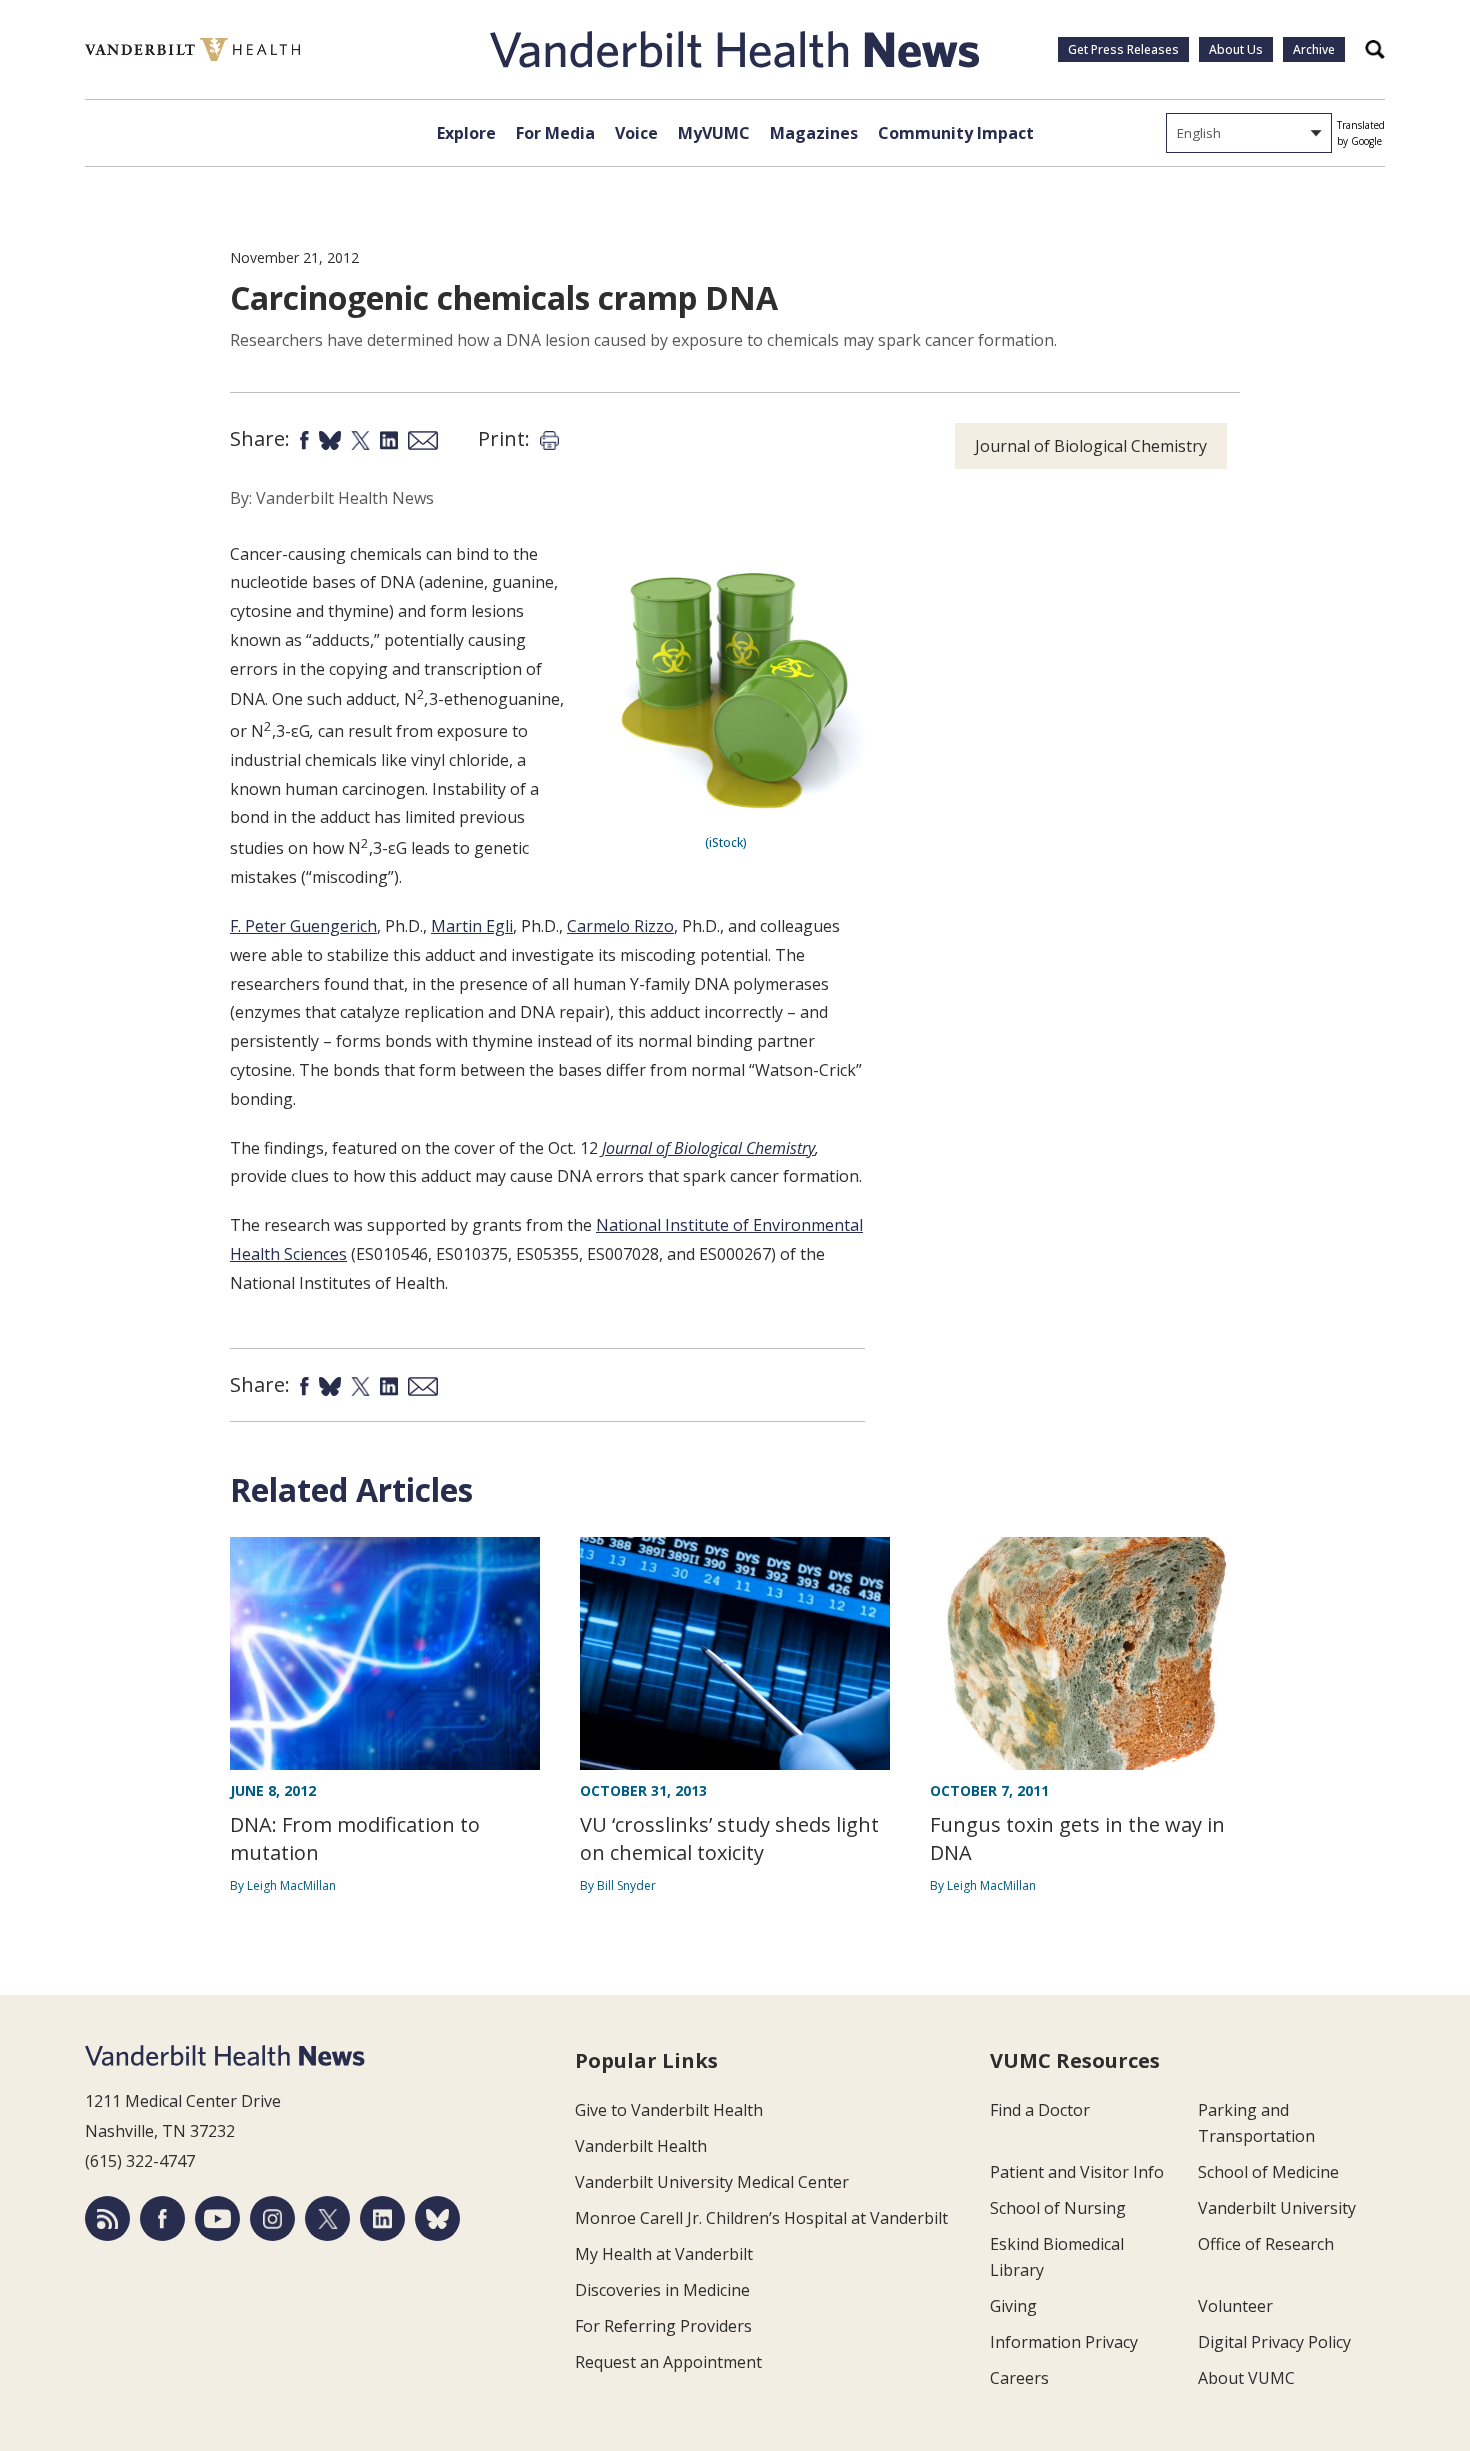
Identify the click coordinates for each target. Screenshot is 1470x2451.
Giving (1013, 2306)
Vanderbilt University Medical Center (712, 2182)
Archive (1314, 49)
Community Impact (956, 133)
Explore (466, 133)
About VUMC (1246, 2378)
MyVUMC (714, 133)
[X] (327, 2218)
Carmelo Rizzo (620, 926)
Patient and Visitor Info (1077, 2172)
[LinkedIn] (382, 2218)
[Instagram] (272, 2218)
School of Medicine (1268, 2172)
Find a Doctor (1040, 2110)
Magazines (814, 133)
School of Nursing (1058, 2208)
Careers (1019, 2378)
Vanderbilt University (1277, 2208)
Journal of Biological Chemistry (708, 1148)
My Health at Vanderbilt (664, 2254)
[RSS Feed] (107, 2218)
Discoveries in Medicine (662, 2290)
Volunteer (1235, 2306)
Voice (636, 133)
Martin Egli (472, 926)
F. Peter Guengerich (303, 926)
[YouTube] (217, 2218)
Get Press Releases (1123, 49)
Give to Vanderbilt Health (669, 2110)
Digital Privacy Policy (1274, 2342)
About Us (1236, 49)
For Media (555, 133)
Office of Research (1266, 2244)
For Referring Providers (663, 2326)
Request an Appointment (668, 2362)
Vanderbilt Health (641, 2146)
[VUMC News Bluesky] (437, 2218)
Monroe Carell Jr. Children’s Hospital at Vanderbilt (761, 2218)
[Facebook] (162, 2218)
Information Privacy (1064, 2342)
